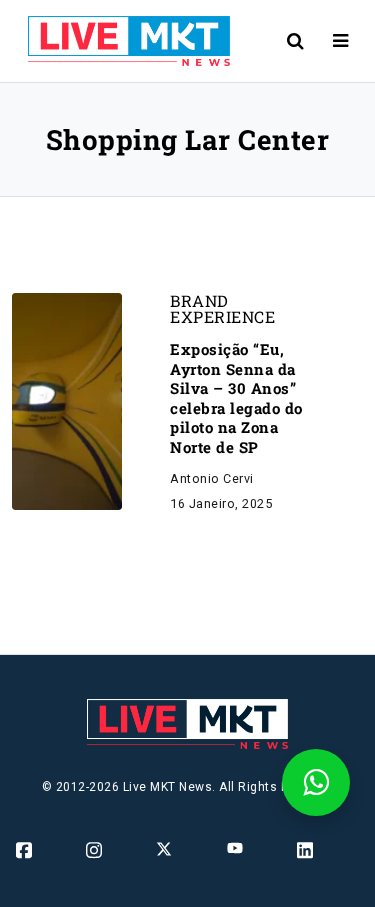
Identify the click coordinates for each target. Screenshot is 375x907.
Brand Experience (222, 309)
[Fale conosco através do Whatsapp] (316, 782)
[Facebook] (25, 849)
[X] (165, 848)
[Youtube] (236, 847)
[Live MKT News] (121, 41)
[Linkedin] (306, 849)
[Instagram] (95, 849)
